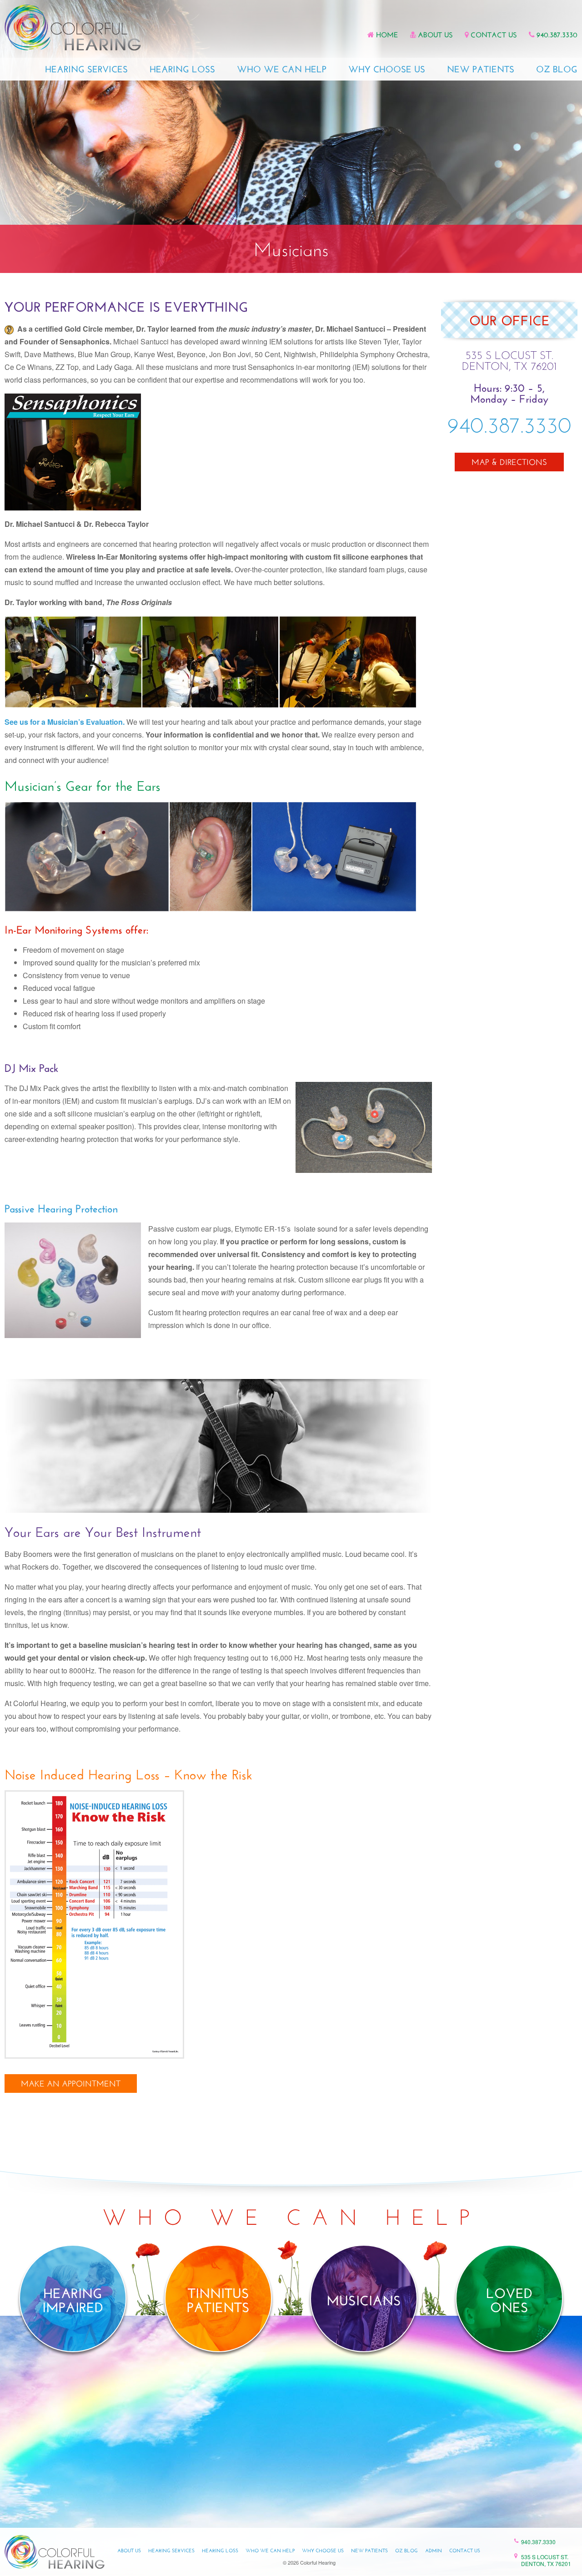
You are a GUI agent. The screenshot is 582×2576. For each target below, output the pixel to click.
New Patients (481, 70)
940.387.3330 (557, 35)
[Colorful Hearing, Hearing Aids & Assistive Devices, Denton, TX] (509, 506)
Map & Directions (509, 463)
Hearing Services (86, 70)
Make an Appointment (71, 2085)
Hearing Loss (182, 70)
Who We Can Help (282, 70)
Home (387, 35)
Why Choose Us (387, 70)
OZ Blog (557, 70)
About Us (435, 35)
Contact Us (494, 35)
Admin (434, 2551)
